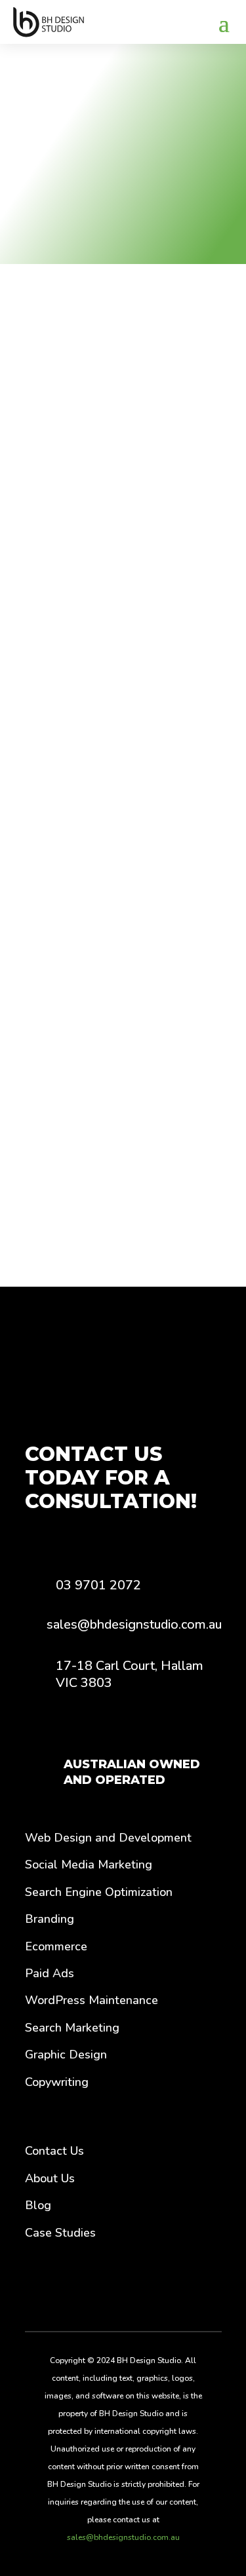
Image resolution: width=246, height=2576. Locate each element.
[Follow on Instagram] (143, 2289)
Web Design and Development (108, 1838)
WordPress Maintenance (92, 2000)
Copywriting (57, 2082)
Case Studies (60, 2233)
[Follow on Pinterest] (110, 2289)
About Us (50, 2178)
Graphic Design (66, 2055)
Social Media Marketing (89, 1865)
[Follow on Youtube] (176, 2289)
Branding (50, 1919)
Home (37, 95)
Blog (38, 2205)
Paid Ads (50, 1973)
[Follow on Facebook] (71, 2289)
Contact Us (54, 2151)
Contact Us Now (118, 1022)
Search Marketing (72, 2028)
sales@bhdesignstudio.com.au (123, 2537)
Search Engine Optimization (99, 1892)
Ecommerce (56, 1946)
